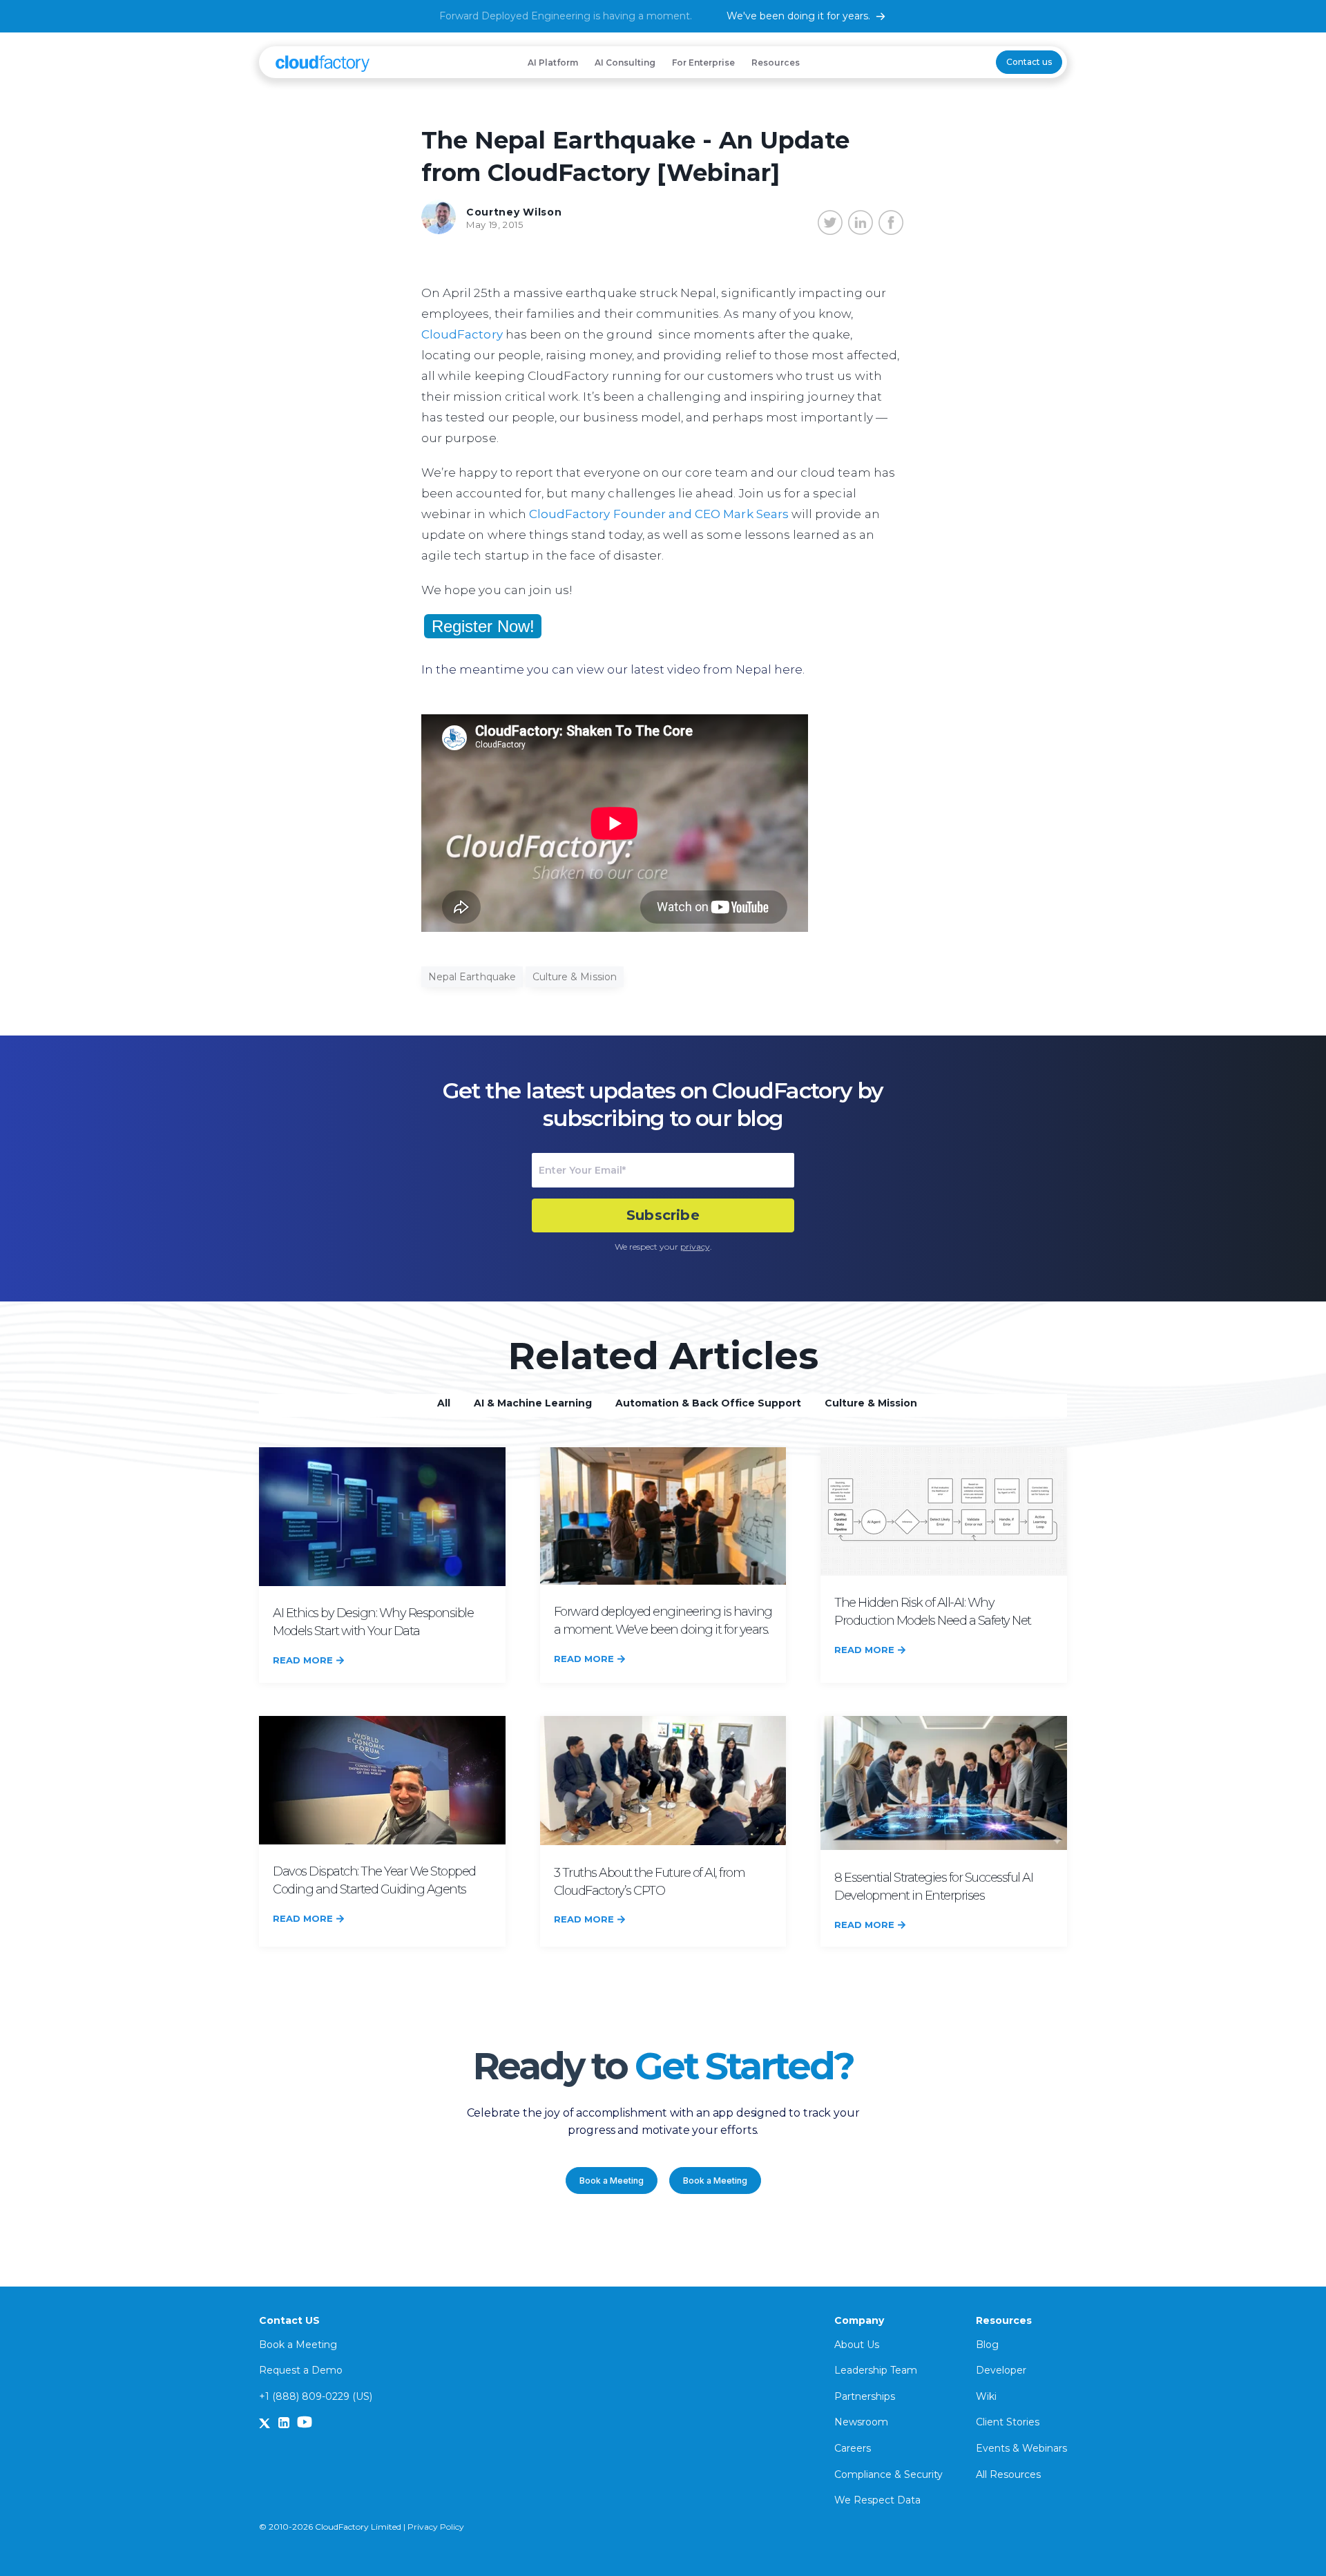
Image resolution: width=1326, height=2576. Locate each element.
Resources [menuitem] (776, 63)
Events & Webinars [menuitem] (1021, 2448)
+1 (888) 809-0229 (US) (316, 2396)
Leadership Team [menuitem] (876, 2370)
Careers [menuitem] (853, 2448)
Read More (303, 1660)
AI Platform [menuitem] (553, 63)
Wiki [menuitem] (986, 2396)
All (444, 1403)
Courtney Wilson (514, 212)
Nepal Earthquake (472, 977)
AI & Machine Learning (533, 1403)
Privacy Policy (436, 2527)
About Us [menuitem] (857, 2345)
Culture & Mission (575, 977)
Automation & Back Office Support (708, 1403)
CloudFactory (462, 334)
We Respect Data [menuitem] (877, 2500)
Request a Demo (301, 2370)
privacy (695, 1247)
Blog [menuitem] (987, 2345)
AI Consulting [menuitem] (625, 63)
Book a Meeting (612, 2181)
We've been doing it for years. (798, 16)
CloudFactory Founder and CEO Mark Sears (659, 514)
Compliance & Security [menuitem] (888, 2474)
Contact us (1029, 62)
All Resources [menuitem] (1008, 2474)
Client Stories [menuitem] (1008, 2422)
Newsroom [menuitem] (861, 2422)
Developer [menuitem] (1001, 2370)
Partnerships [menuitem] (865, 2396)
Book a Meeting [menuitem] (298, 2345)
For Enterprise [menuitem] (703, 63)
